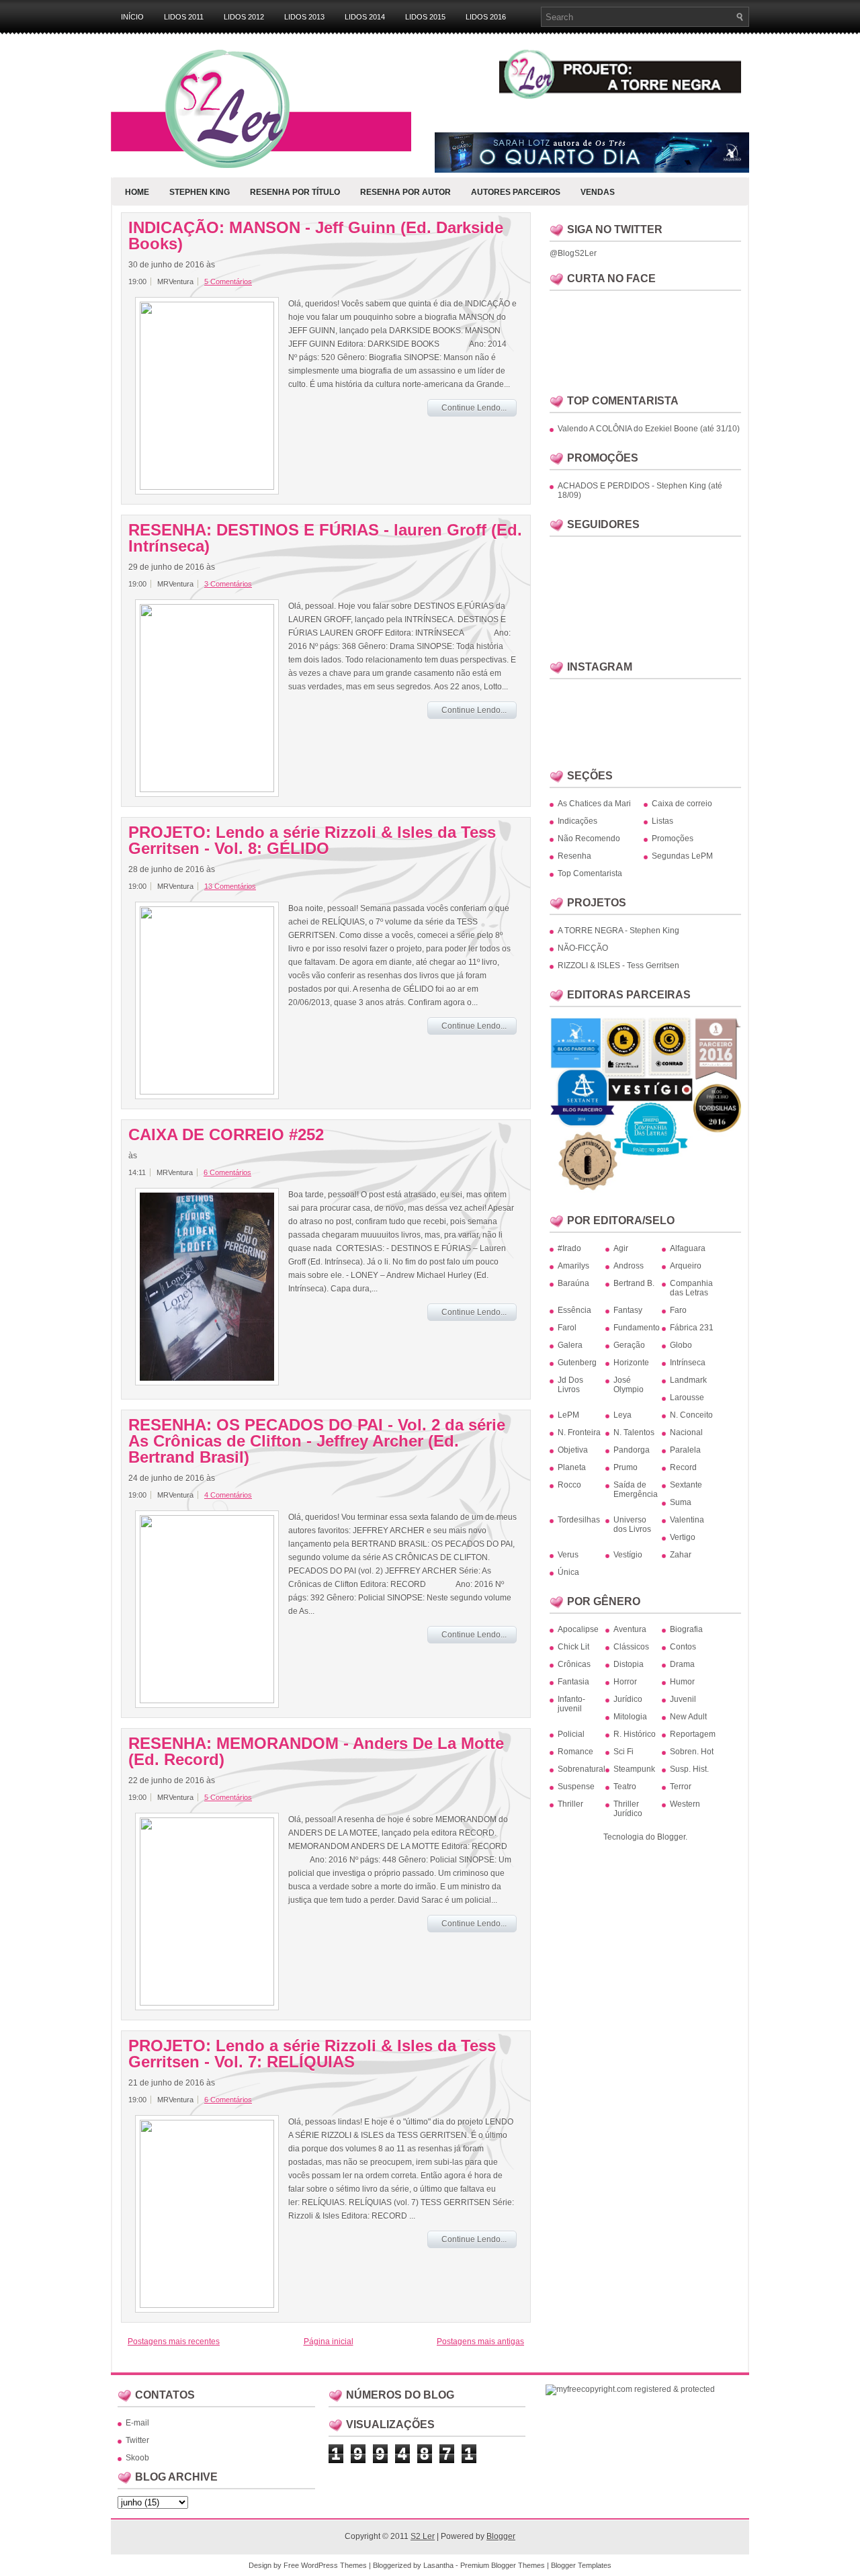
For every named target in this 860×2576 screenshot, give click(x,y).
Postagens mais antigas (480, 2342)
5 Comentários (228, 282)
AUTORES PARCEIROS (516, 192)
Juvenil (683, 1699)
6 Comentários (227, 1172)
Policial (571, 1734)
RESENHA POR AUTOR (405, 192)
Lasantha (438, 2565)
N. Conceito (691, 1415)
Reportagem (693, 1734)
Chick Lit (573, 1647)
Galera (570, 1345)
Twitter (137, 2440)
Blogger (671, 1837)
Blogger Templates (581, 2565)
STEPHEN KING (200, 192)
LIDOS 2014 (365, 17)
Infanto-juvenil (571, 1704)
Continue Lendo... (474, 408)
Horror (625, 1682)
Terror (681, 1787)
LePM (568, 1415)
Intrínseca (688, 1363)
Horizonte (631, 1363)
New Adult (688, 1717)
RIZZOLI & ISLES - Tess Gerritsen (618, 965)
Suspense (576, 1787)
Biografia (686, 1629)
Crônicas (574, 1664)
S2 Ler (423, 2536)
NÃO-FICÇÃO (583, 948)
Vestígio (628, 1555)
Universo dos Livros (632, 1525)
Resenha (574, 856)
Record (683, 1467)
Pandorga (632, 1450)
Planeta (572, 1467)
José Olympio (629, 1385)
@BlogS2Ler (573, 253)
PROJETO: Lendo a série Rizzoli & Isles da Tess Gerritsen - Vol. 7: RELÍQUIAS (312, 2054)
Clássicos (631, 1647)
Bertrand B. (634, 1283)
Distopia (629, 1664)
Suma (681, 1502)
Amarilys (573, 1266)
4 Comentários (228, 1495)
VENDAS (598, 192)
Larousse (687, 1398)
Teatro (625, 1787)
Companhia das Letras (691, 1288)
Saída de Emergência (636, 1490)
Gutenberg (577, 1363)
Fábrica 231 (692, 1328)
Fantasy (628, 1310)
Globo (681, 1345)
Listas (662, 821)
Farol (567, 1328)
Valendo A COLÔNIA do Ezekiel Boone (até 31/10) (649, 429)
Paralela (685, 1450)
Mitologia (630, 1717)
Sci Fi (623, 1752)
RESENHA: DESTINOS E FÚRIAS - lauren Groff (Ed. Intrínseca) (325, 538)
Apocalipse (578, 1629)
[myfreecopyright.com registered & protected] (630, 2389)
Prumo (626, 1467)
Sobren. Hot (692, 1752)
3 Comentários (228, 584)
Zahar (681, 1555)
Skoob (137, 2458)
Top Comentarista (590, 873)
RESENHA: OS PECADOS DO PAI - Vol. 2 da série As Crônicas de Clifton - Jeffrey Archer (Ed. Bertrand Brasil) (317, 1441)
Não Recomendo (589, 839)
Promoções (673, 839)
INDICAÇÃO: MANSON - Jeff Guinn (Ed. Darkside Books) (316, 236)
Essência (574, 1310)
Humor (682, 1682)
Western (685, 1804)
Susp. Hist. (689, 1769)
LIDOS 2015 (425, 17)
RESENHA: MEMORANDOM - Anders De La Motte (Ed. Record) (316, 1752)
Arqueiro (686, 1266)
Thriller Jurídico (628, 1809)
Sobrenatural (582, 1769)
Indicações (577, 821)
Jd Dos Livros (570, 1385)
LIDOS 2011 (184, 17)
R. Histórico (635, 1734)
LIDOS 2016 (486, 17)
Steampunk (634, 1769)
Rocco (569, 1485)
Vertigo (683, 1537)
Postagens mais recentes (174, 2342)
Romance (575, 1752)
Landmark (688, 1380)
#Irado (569, 1248)
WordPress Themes (334, 2565)
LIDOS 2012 (244, 17)
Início (132, 17)
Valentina (687, 1520)
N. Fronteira (579, 1432)
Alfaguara (688, 1248)
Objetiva (573, 1450)
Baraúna (573, 1283)
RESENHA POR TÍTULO (295, 192)
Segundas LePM (682, 856)
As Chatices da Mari (594, 804)
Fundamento (637, 1328)
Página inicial (329, 2342)
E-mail (137, 2423)
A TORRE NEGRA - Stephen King (618, 931)
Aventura (630, 1629)
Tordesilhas (579, 1520)
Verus (568, 1555)
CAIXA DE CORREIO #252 (226, 1135)
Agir (621, 1248)
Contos (683, 1647)
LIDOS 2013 (304, 17)
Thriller (570, 1804)
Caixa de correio (682, 804)
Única (568, 1572)
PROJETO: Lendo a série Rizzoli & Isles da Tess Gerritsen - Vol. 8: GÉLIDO (312, 841)
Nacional (686, 1432)
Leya (622, 1415)
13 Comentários (230, 886)
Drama (682, 1664)
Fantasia (573, 1682)
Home (137, 192)
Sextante (686, 1485)
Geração (629, 1345)
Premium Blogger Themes (503, 2565)
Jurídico (628, 1699)
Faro (678, 1310)
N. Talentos (634, 1432)
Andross (629, 1266)
